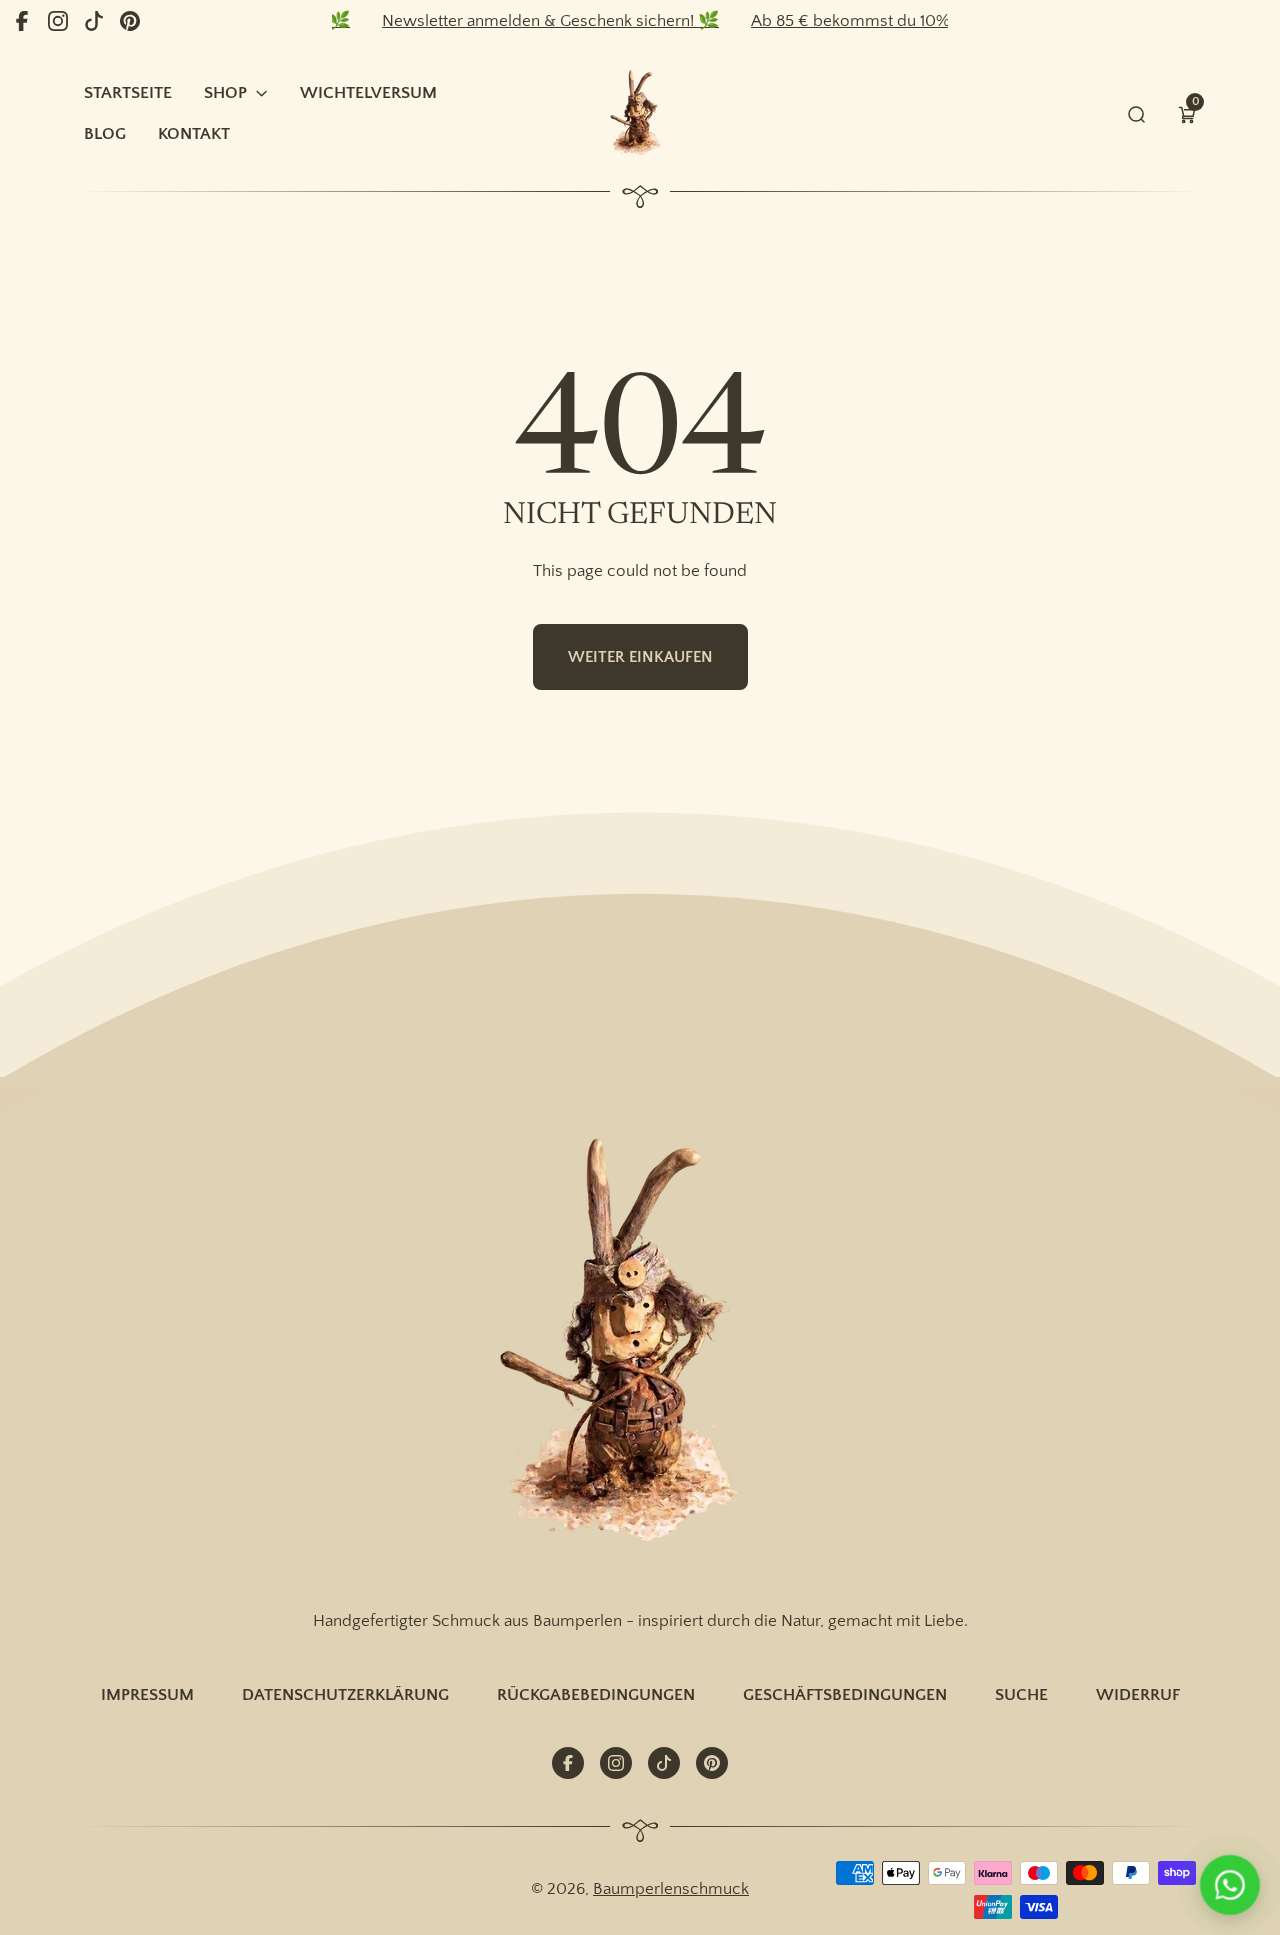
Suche (1021, 1694)
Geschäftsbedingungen (845, 1694)
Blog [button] (105, 133)
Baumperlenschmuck (671, 1888)
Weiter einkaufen (640, 657)
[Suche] (1137, 114)
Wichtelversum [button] (368, 92)
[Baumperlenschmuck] (640, 1343)
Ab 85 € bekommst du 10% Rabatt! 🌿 (864, 20)
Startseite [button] (128, 92)
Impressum (147, 1694)
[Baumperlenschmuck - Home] (640, 113)
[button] (1187, 114)
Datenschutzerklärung (345, 1694)
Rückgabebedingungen (596, 1694)
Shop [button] (225, 92)
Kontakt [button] (194, 133)
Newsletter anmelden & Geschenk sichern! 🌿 (524, 20)
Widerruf (1138, 1694)
